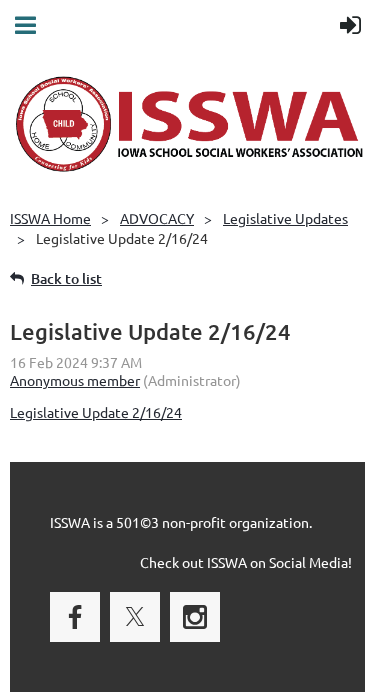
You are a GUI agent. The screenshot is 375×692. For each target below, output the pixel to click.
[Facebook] (75, 617)
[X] (135, 617)
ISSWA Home (50, 218)
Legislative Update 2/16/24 (96, 412)
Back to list (66, 278)
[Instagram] (195, 617)
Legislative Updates (285, 218)
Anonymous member (75, 380)
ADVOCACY (157, 218)
